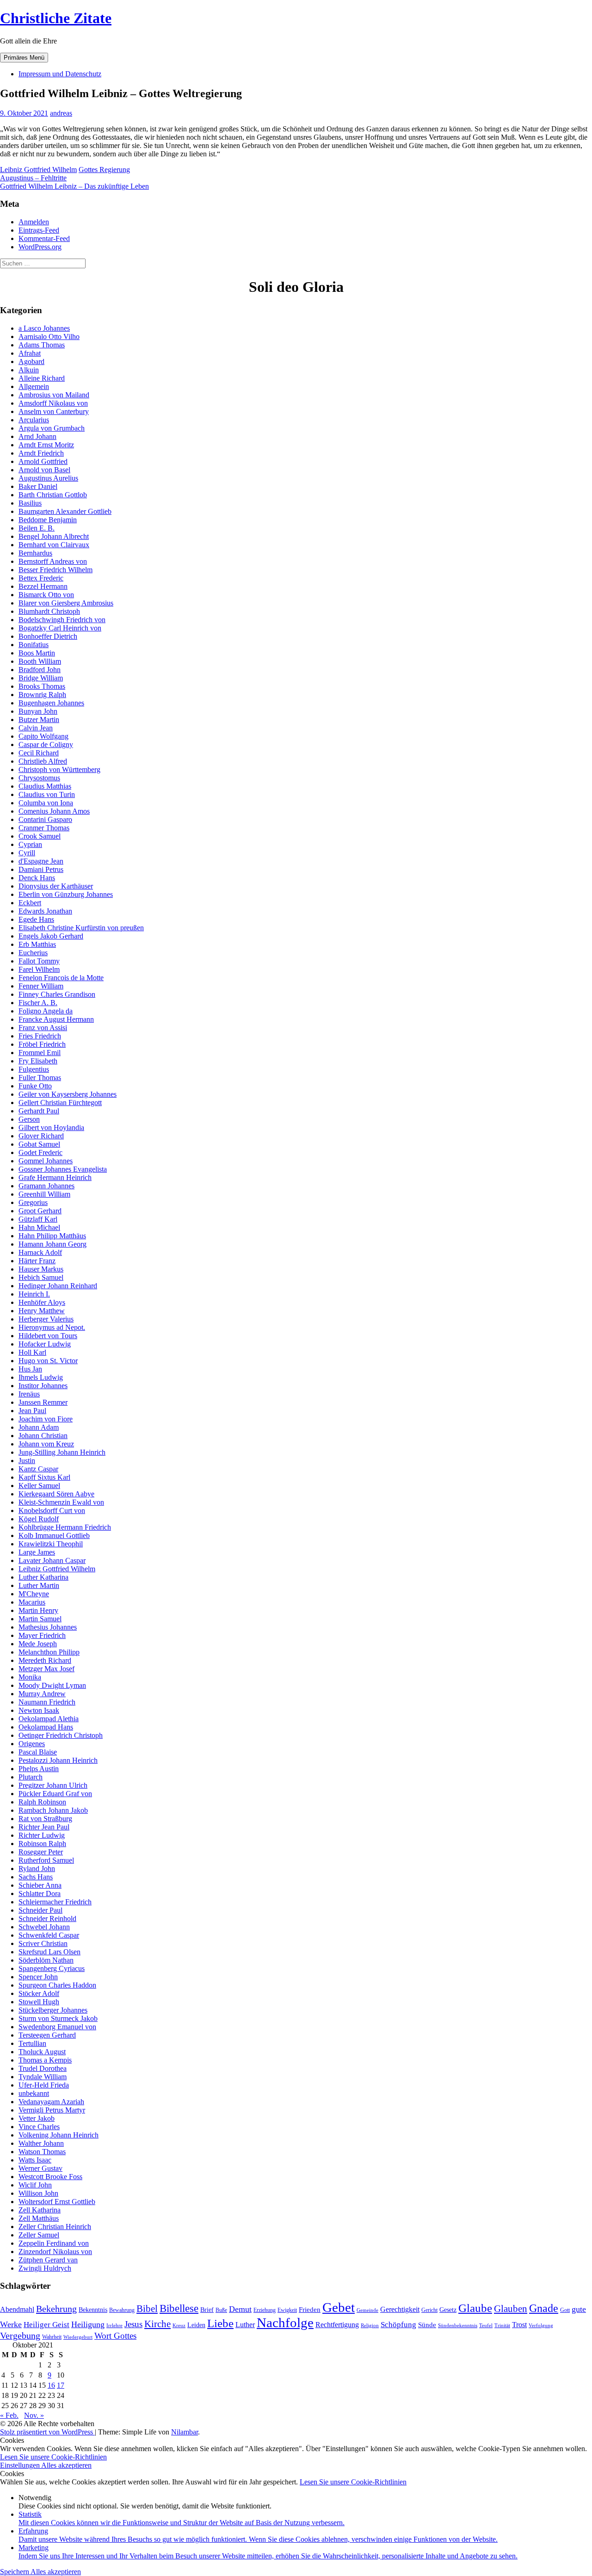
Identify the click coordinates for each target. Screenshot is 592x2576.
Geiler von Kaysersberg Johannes (68, 1094)
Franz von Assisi (43, 1028)
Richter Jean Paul (44, 1827)
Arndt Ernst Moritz (46, 445)
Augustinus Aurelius (48, 478)
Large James (37, 1552)
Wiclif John (35, 2185)
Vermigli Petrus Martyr (52, 2110)
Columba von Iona (46, 803)
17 (61, 2385)
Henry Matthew (42, 1311)
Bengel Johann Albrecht (54, 536)
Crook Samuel (40, 836)
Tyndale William (43, 2077)
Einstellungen (21, 2465)
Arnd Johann (37, 436)
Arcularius (34, 420)
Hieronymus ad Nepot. (52, 1327)
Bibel (147, 2309)
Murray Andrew (42, 1694)
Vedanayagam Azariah (51, 2102)
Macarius (32, 1602)
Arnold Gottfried (43, 461)
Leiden (196, 2325)
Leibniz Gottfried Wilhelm (38, 170)
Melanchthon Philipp (49, 1652)
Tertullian (32, 2043)
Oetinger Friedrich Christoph (61, 1735)
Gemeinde (367, 2310)
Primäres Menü (24, 58)
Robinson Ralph (42, 1844)
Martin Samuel (40, 1619)
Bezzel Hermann (43, 586)
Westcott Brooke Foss (50, 2177)
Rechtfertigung (337, 2325)
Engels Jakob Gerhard (51, 936)
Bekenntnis (93, 2310)
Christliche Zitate (56, 18)
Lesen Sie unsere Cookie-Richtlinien (53, 2457)
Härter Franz (37, 1261)
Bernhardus (35, 553)
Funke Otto (35, 1086)
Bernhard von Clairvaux (54, 545)
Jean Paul (32, 1411)
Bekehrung (56, 2309)
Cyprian (30, 844)
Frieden (310, 2310)
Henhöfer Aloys (42, 1302)
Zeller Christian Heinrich (55, 2227)
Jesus (133, 2324)
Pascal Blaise (38, 1752)
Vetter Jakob (37, 2118)
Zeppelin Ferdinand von (54, 2243)
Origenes (32, 1744)
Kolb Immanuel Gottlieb (54, 1535)
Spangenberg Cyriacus (52, 1968)
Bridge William (41, 678)
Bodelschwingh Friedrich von (62, 620)
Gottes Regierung (104, 170)
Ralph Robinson (42, 1802)
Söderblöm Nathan (46, 1960)
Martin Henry (38, 1610)
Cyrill (27, 853)
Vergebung (20, 2335)
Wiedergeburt (78, 2337)
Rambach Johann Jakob (53, 1810)
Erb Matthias (37, 944)
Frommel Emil (40, 1053)
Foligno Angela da (46, 1011)
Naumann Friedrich (47, 1702)
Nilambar (185, 2432)
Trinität (502, 2326)
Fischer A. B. (38, 1003)
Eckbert (30, 903)
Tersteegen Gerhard (47, 2035)
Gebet (339, 2307)
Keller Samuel (39, 1486)
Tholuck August (42, 2052)
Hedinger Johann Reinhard (58, 1286)
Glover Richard (41, 1136)
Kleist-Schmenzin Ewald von (61, 1502)
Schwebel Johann (44, 1927)
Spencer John (38, 1977)
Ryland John (37, 1869)
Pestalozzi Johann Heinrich (58, 1760)
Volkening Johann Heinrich (59, 2135)
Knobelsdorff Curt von (52, 1510)
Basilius (30, 503)
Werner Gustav (40, 2168)
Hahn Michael (39, 1227)
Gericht (429, 2310)
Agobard (31, 361)
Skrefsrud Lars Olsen (49, 1952)
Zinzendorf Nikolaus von (55, 2252)
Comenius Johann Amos (54, 811)
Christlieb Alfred (43, 761)
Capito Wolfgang (43, 736)
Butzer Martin (39, 720)
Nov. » (34, 2415)
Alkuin (29, 370)
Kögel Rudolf (39, 1519)
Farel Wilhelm (39, 969)
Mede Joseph (38, 1644)
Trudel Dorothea (43, 2068)
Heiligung (88, 2324)
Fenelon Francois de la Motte (61, 978)
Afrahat (30, 353)
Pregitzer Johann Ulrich (53, 1785)
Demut (240, 2309)
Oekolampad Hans (46, 1727)
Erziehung (265, 2310)
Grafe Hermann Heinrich (55, 1177)
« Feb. (9, 2415)
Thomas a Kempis (45, 2060)
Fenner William (41, 986)
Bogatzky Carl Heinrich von (60, 628)
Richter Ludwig (42, 1835)
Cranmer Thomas (44, 828)
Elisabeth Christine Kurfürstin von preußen (81, 928)
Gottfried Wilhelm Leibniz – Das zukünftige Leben (74, 186)
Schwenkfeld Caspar (49, 1935)
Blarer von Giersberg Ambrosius (66, 603)
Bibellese (179, 2308)
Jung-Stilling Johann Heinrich (62, 1452)
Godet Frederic (40, 1152)
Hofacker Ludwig (45, 1344)
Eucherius (33, 953)
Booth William (40, 661)
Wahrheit (52, 2337)
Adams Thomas (42, 345)
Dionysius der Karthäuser (56, 886)
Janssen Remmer (43, 1402)
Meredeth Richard (45, 1660)
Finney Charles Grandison (57, 994)
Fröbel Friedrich (42, 1044)
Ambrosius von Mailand (54, 395)
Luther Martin (39, 1585)
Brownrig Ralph (42, 695)
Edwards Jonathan (45, 911)
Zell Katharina (40, 2210)
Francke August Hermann (56, 1019)
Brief (207, 2310)
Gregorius (33, 1202)
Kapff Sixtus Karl (44, 1477)
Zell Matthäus (39, 2218)
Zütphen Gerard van (48, 2260)
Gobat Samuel (39, 1144)
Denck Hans (37, 878)
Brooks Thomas (42, 686)
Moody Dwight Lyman (52, 1685)
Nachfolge (285, 2323)
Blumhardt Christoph (49, 611)
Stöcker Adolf (39, 1993)
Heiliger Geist (46, 2324)
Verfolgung (541, 2326)
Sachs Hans (36, 1877)
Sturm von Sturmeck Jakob (58, 2018)
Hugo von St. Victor (48, 1361)
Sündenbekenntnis (458, 2326)
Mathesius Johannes (48, 1627)
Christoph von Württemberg (59, 769)
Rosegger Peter (41, 1852)
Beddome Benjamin (48, 520)
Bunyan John (38, 711)
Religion (370, 2326)
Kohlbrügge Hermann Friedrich (65, 1527)
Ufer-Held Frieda (44, 2085)
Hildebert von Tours (48, 1336)
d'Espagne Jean (41, 861)
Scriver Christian (43, 1943)
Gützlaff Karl (38, 1219)
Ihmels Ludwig (41, 1377)
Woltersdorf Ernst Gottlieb (57, 2202)
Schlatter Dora (40, 1893)
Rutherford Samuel (46, 1860)
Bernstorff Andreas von (53, 561)
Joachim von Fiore (46, 1419)
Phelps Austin (39, 1769)
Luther (245, 2325)
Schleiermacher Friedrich (55, 1902)
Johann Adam (39, 1427)
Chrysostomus (39, 778)
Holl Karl (32, 1352)
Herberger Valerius (46, 1319)
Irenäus (29, 1394)
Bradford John (40, 670)
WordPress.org (40, 247)
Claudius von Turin (47, 794)
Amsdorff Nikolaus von (53, 403)
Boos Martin (37, 653)
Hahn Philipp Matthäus (52, 1236)
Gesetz (448, 2310)
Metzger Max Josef (46, 1669)
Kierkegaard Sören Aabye (56, 1494)
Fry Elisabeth (38, 1061)
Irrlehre (114, 2326)
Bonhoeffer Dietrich (48, 636)
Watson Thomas (42, 2152)
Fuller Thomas (40, 1078)
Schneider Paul (40, 1910)
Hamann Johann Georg (52, 1244)
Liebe (220, 2323)
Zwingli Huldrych (45, 2268)
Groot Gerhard (40, 1211)
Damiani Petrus (41, 869)
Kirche (157, 2324)
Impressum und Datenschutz (60, 74)
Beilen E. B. (37, 528)
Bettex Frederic (41, 578)
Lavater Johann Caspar (52, 1560)
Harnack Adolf (40, 1252)
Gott (565, 2310)
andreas (61, 113)
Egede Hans (36, 919)
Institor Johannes (43, 1386)
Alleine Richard (42, 378)
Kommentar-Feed (44, 238)
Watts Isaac (35, 2160)
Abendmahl (17, 2309)
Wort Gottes (115, 2336)
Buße (221, 2310)
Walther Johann (41, 2143)
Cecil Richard (39, 753)
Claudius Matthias (45, 786)
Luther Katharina (43, 1577)
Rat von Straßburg (45, 1819)
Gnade (544, 2308)
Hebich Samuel (41, 1277)
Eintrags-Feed (39, 230)
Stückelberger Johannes (53, 2010)
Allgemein (34, 386)
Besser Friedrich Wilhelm (55, 570)
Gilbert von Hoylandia (51, 1127)
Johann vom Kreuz (46, 1444)
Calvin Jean (36, 728)
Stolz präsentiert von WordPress (47, 2432)
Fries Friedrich (40, 1036)
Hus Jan (30, 1369)
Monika (30, 1677)
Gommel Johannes (46, 1161)
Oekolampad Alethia (49, 1719)
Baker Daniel (38, 486)
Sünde (427, 2325)
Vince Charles (39, 2127)
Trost (519, 2325)
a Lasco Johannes (44, 328)
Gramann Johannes (46, 1186)
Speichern (15, 2572)
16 (51, 2385)
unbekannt (34, 2093)
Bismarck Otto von (46, 595)
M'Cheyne (34, 1594)
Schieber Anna (40, 1885)
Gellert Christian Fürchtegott (60, 1103)
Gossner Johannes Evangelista (63, 1169)
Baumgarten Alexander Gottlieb (65, 511)
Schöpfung (398, 2324)
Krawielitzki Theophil (51, 1544)
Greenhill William (44, 1194)
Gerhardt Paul (39, 1111)
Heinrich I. (34, 1294)
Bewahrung (122, 2310)
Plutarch (31, 1777)
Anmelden (34, 222)
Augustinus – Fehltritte (33, 178)
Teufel (486, 2326)
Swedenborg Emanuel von (57, 2027)
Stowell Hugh (39, 2002)
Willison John (38, 2193)
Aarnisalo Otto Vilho (49, 337)
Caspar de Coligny (46, 744)
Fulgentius (34, 1069)
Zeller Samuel (39, 2235)
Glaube (475, 2308)
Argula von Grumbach (52, 428)
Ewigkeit (287, 2310)
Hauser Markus (41, 1269)
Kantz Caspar (38, 1469)
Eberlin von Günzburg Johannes (66, 894)
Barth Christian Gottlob (53, 495)
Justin (27, 1461)
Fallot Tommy (39, 961)
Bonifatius (34, 645)
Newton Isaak (39, 1710)
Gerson (29, 1119)
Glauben (511, 2309)
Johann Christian (43, 1436)
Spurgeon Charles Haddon (57, 1985)
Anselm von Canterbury (54, 411)
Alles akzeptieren (66, 2465)
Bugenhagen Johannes (51, 703)
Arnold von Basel (44, 470)
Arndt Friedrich (41, 453)
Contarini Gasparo (45, 819)
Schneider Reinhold (47, 1918)
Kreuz (179, 2326)
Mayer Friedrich (42, 1635)
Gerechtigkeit (400, 2309)
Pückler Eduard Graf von (55, 1794)
